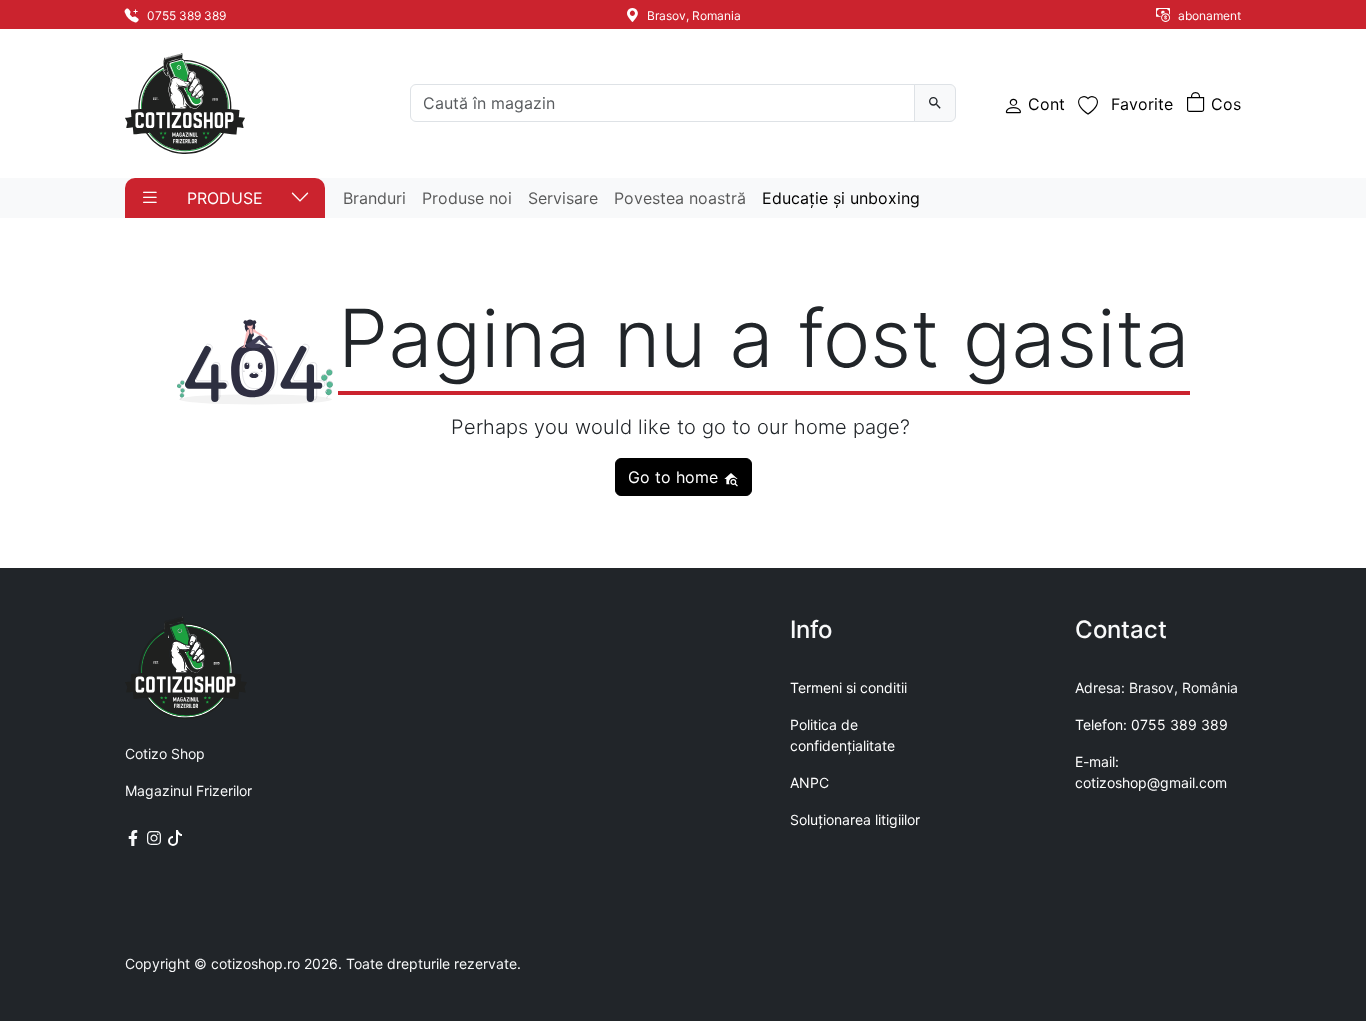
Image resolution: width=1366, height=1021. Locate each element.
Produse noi (467, 198)
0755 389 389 (185, 15)
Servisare (563, 198)
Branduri (374, 198)
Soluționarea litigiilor (855, 819)
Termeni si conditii (848, 687)
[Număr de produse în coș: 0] (1213, 104)
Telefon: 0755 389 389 (1151, 724)
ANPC (809, 782)
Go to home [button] (675, 477)
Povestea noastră (680, 198)
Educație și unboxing (841, 198)
